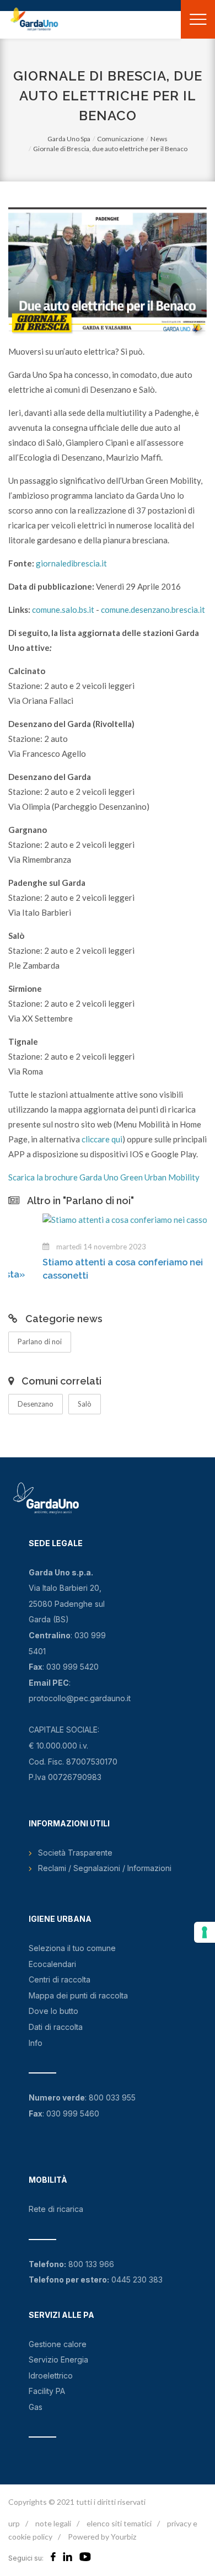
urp (14, 2523)
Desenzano (36, 1404)
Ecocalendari (52, 1964)
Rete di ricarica (56, 2209)
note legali (53, 2523)
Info (36, 2043)
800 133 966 (91, 2264)
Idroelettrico (51, 2375)
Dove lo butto (53, 2011)
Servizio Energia (58, 2359)
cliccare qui (102, 1139)
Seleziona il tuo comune (72, 1948)
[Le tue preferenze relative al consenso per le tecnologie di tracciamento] (205, 1932)
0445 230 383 (137, 2280)
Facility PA (47, 2391)
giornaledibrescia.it (71, 563)
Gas (36, 2407)
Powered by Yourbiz (102, 2537)
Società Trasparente (75, 1853)
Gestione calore (58, 2344)
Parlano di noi (40, 1342)
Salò (85, 1404)
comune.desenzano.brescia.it (153, 610)
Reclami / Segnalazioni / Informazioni (105, 1868)
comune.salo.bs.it (64, 610)
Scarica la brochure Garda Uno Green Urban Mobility (104, 1177)
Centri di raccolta (60, 1979)
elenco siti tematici (119, 2523)
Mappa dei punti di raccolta (78, 1995)
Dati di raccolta (56, 2027)
